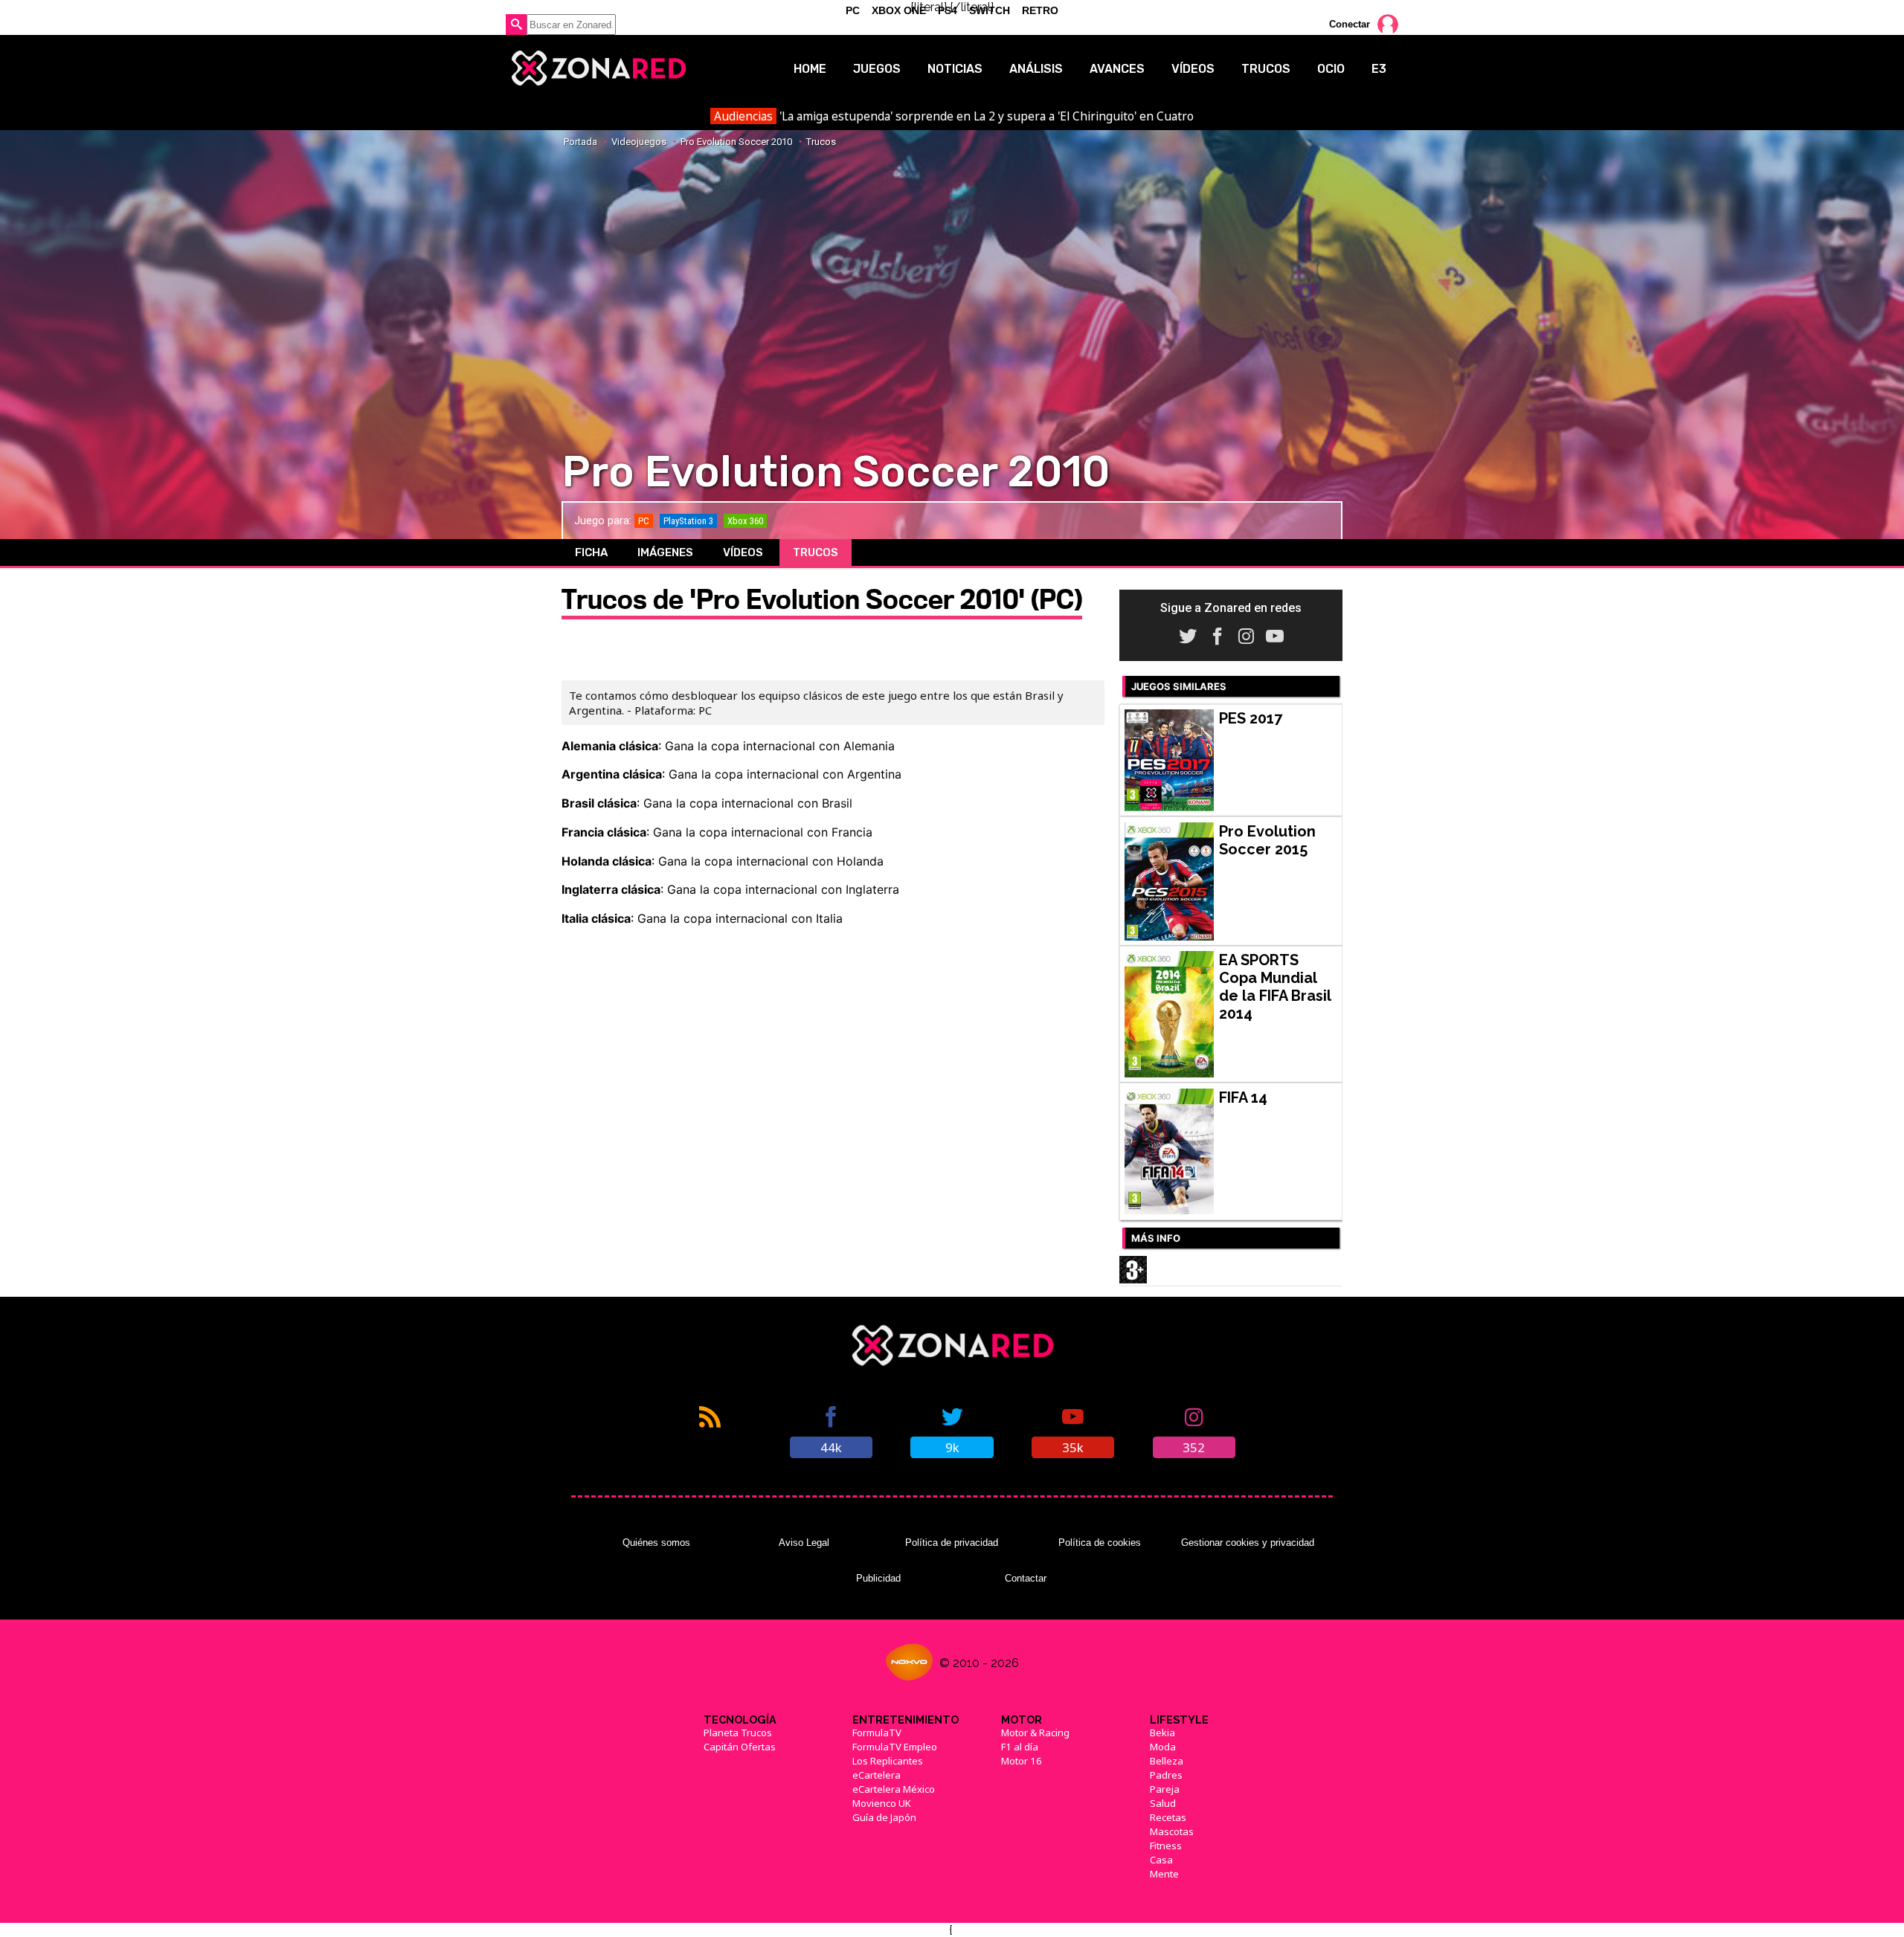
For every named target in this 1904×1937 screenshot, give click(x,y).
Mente (1164, 1874)
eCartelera (877, 1775)
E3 (1379, 69)
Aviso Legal (804, 1543)
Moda (1163, 1747)
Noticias (955, 69)
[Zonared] (598, 68)
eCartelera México (894, 1789)
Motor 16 (1022, 1761)
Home (810, 69)
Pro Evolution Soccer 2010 (736, 142)
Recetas (1168, 1817)
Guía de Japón (884, 1817)
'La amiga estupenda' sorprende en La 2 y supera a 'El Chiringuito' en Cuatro (953, 116)
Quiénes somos (656, 1543)
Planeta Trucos (738, 1733)
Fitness (1166, 1846)
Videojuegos (639, 142)
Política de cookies (1100, 1543)
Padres (1166, 1775)
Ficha (591, 552)
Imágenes (665, 552)
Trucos (1266, 69)
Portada (580, 142)
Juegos (877, 69)
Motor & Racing (1035, 1733)
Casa (1161, 1860)
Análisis (1036, 69)
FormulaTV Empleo (895, 1747)
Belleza (1167, 1761)
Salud (1163, 1803)
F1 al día (1020, 1747)
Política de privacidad (952, 1543)
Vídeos (1193, 69)
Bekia (1162, 1733)
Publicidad (878, 1578)
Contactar (1026, 1578)
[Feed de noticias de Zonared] (710, 1431)
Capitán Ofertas (740, 1747)
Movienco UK (882, 1803)
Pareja (1165, 1789)
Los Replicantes (888, 1761)
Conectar (1350, 24)
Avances (1117, 69)
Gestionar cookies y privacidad (1248, 1543)
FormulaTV (877, 1733)
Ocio (1331, 69)
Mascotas (1172, 1831)
